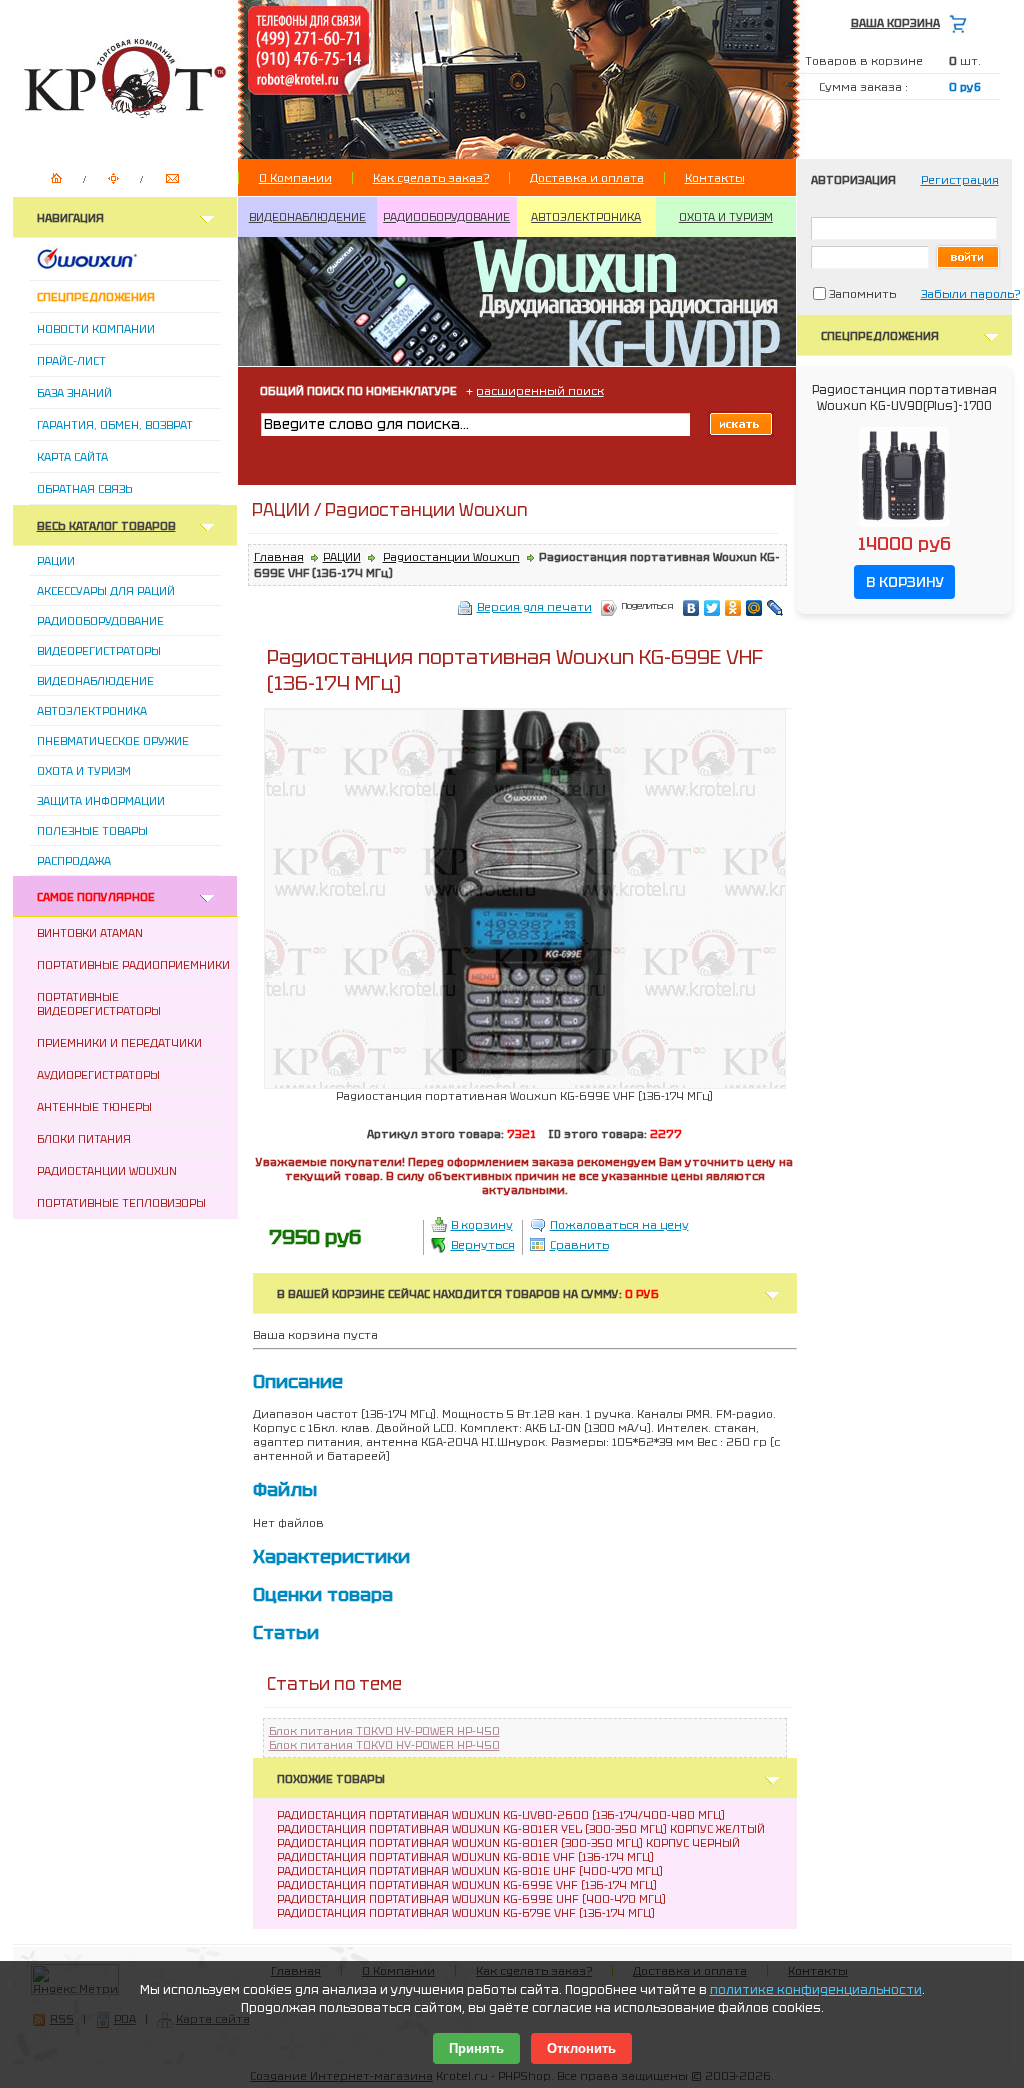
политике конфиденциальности (816, 1990)
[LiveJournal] (775, 608)
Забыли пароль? (970, 294)
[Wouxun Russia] (111, 265)
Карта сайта (72, 457)
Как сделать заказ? (431, 178)
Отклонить (581, 2048)
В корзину (482, 1225)
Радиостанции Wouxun (107, 1171)
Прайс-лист (71, 361)
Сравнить (579, 1245)
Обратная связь (84, 489)
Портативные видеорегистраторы (99, 1004)
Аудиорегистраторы (98, 1075)
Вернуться (483, 1245)
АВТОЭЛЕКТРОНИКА (586, 217)
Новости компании (96, 329)
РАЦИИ (342, 557)
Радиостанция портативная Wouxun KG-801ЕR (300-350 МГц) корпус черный (508, 1843)
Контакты (715, 178)
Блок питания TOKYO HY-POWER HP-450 (384, 1731)
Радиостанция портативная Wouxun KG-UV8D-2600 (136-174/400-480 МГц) (501, 1815)
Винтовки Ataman (90, 933)
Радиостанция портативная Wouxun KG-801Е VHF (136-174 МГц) (465, 1857)
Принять (476, 2048)
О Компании (295, 178)
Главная (279, 557)
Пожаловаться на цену (619, 1225)
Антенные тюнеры (94, 1107)
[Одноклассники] (733, 608)
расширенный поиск (540, 391)
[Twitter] (712, 608)
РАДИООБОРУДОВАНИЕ (446, 217)
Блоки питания (84, 1139)
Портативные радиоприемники (133, 965)
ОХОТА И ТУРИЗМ (726, 217)
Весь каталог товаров (106, 526)
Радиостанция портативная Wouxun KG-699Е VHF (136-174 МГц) (467, 1885)
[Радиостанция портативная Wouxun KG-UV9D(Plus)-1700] (904, 528)
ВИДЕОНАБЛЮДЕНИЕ (307, 217)
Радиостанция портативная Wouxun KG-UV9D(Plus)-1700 (904, 398)
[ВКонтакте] (691, 608)
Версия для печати (534, 607)
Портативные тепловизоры (121, 1203)
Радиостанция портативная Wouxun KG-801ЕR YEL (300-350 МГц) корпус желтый (521, 1829)
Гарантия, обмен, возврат (115, 425)
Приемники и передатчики (119, 1043)
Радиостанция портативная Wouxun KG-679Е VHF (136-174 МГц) (466, 1913)
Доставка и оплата (587, 178)
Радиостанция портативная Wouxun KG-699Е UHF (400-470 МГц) (471, 1899)
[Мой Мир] (754, 608)
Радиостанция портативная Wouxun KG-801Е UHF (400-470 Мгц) (470, 1871)
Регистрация (960, 180)
